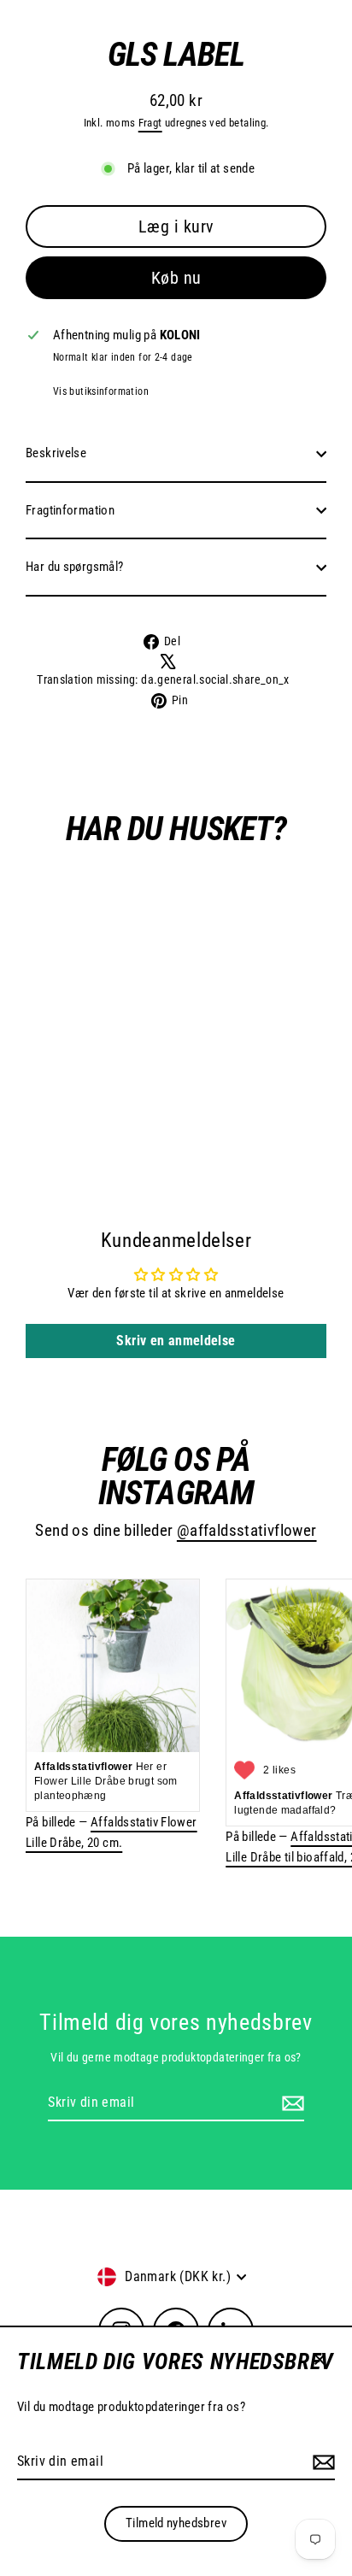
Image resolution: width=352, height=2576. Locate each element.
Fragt (150, 123)
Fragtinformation (70, 510)
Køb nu (176, 278)
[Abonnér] (321, 2462)
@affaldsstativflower (247, 1531)
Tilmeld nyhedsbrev (176, 2523)
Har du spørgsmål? (75, 567)
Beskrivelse (56, 453)
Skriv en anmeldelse (176, 1341)
